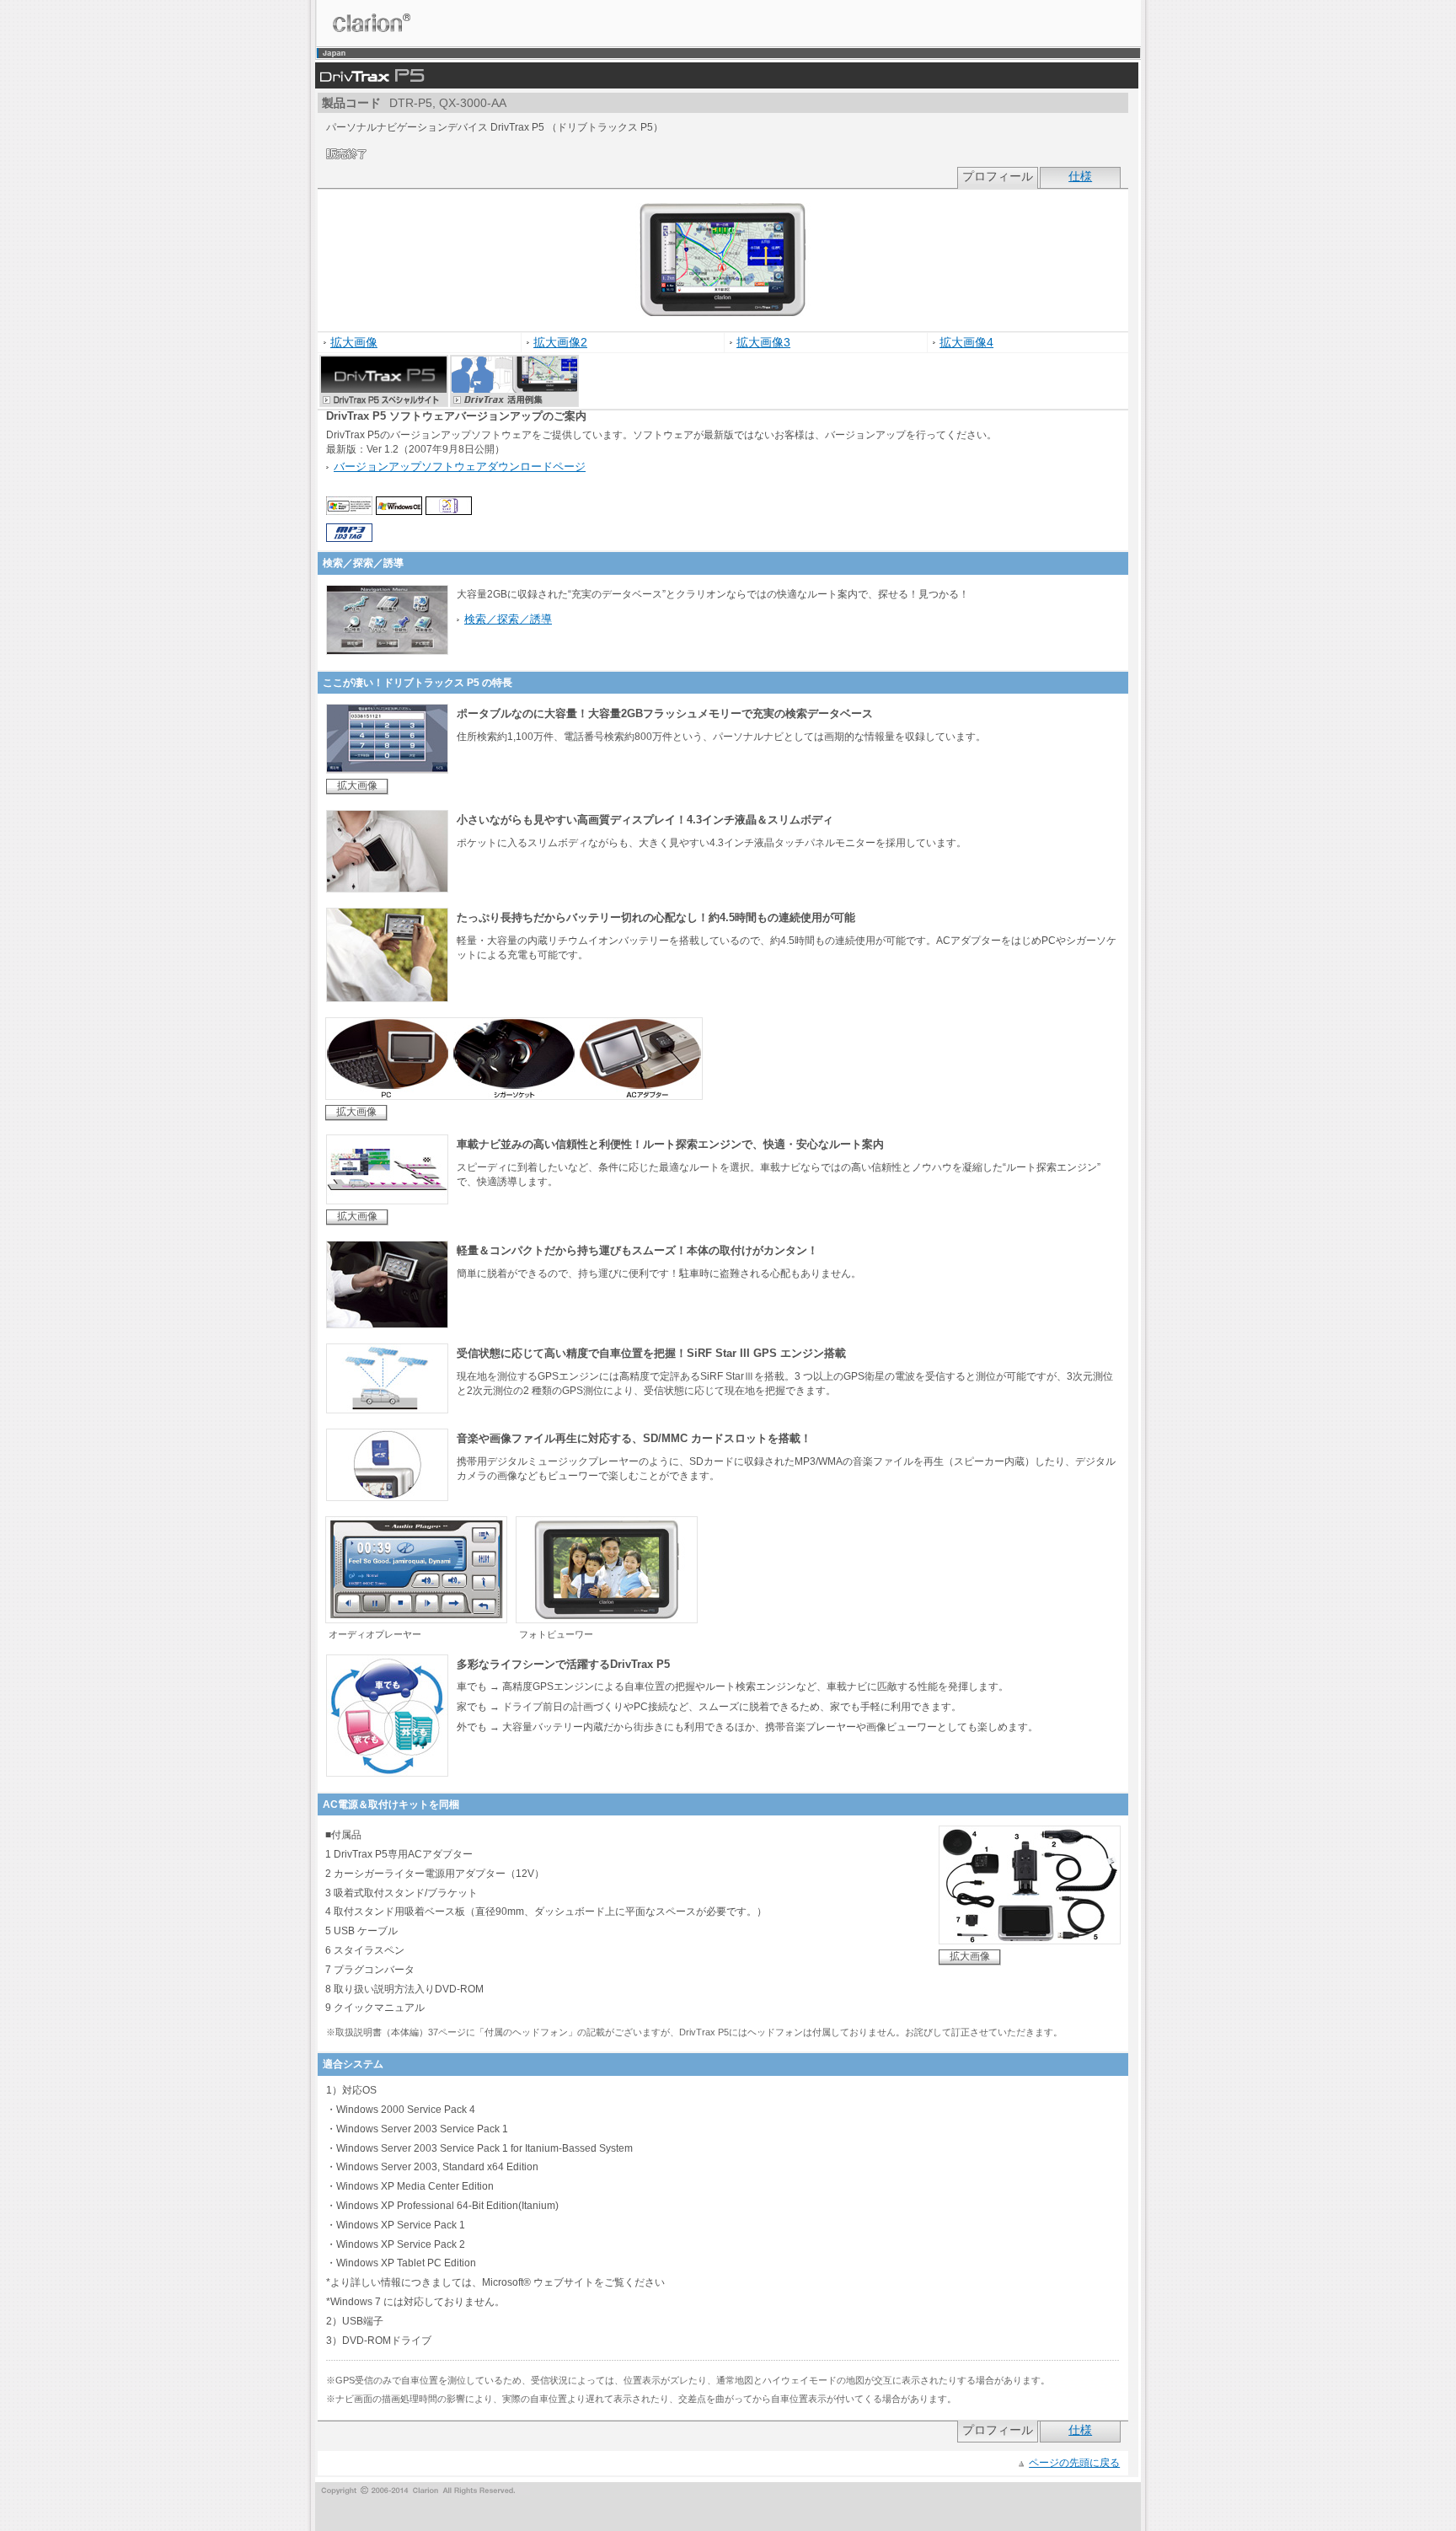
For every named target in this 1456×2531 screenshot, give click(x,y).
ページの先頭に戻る (1074, 2463)
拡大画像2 (560, 343)
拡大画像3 (763, 343)
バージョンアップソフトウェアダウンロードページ (460, 467)
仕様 (1080, 177)
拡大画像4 (966, 343)
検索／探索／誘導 (508, 619)
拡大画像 (354, 343)
